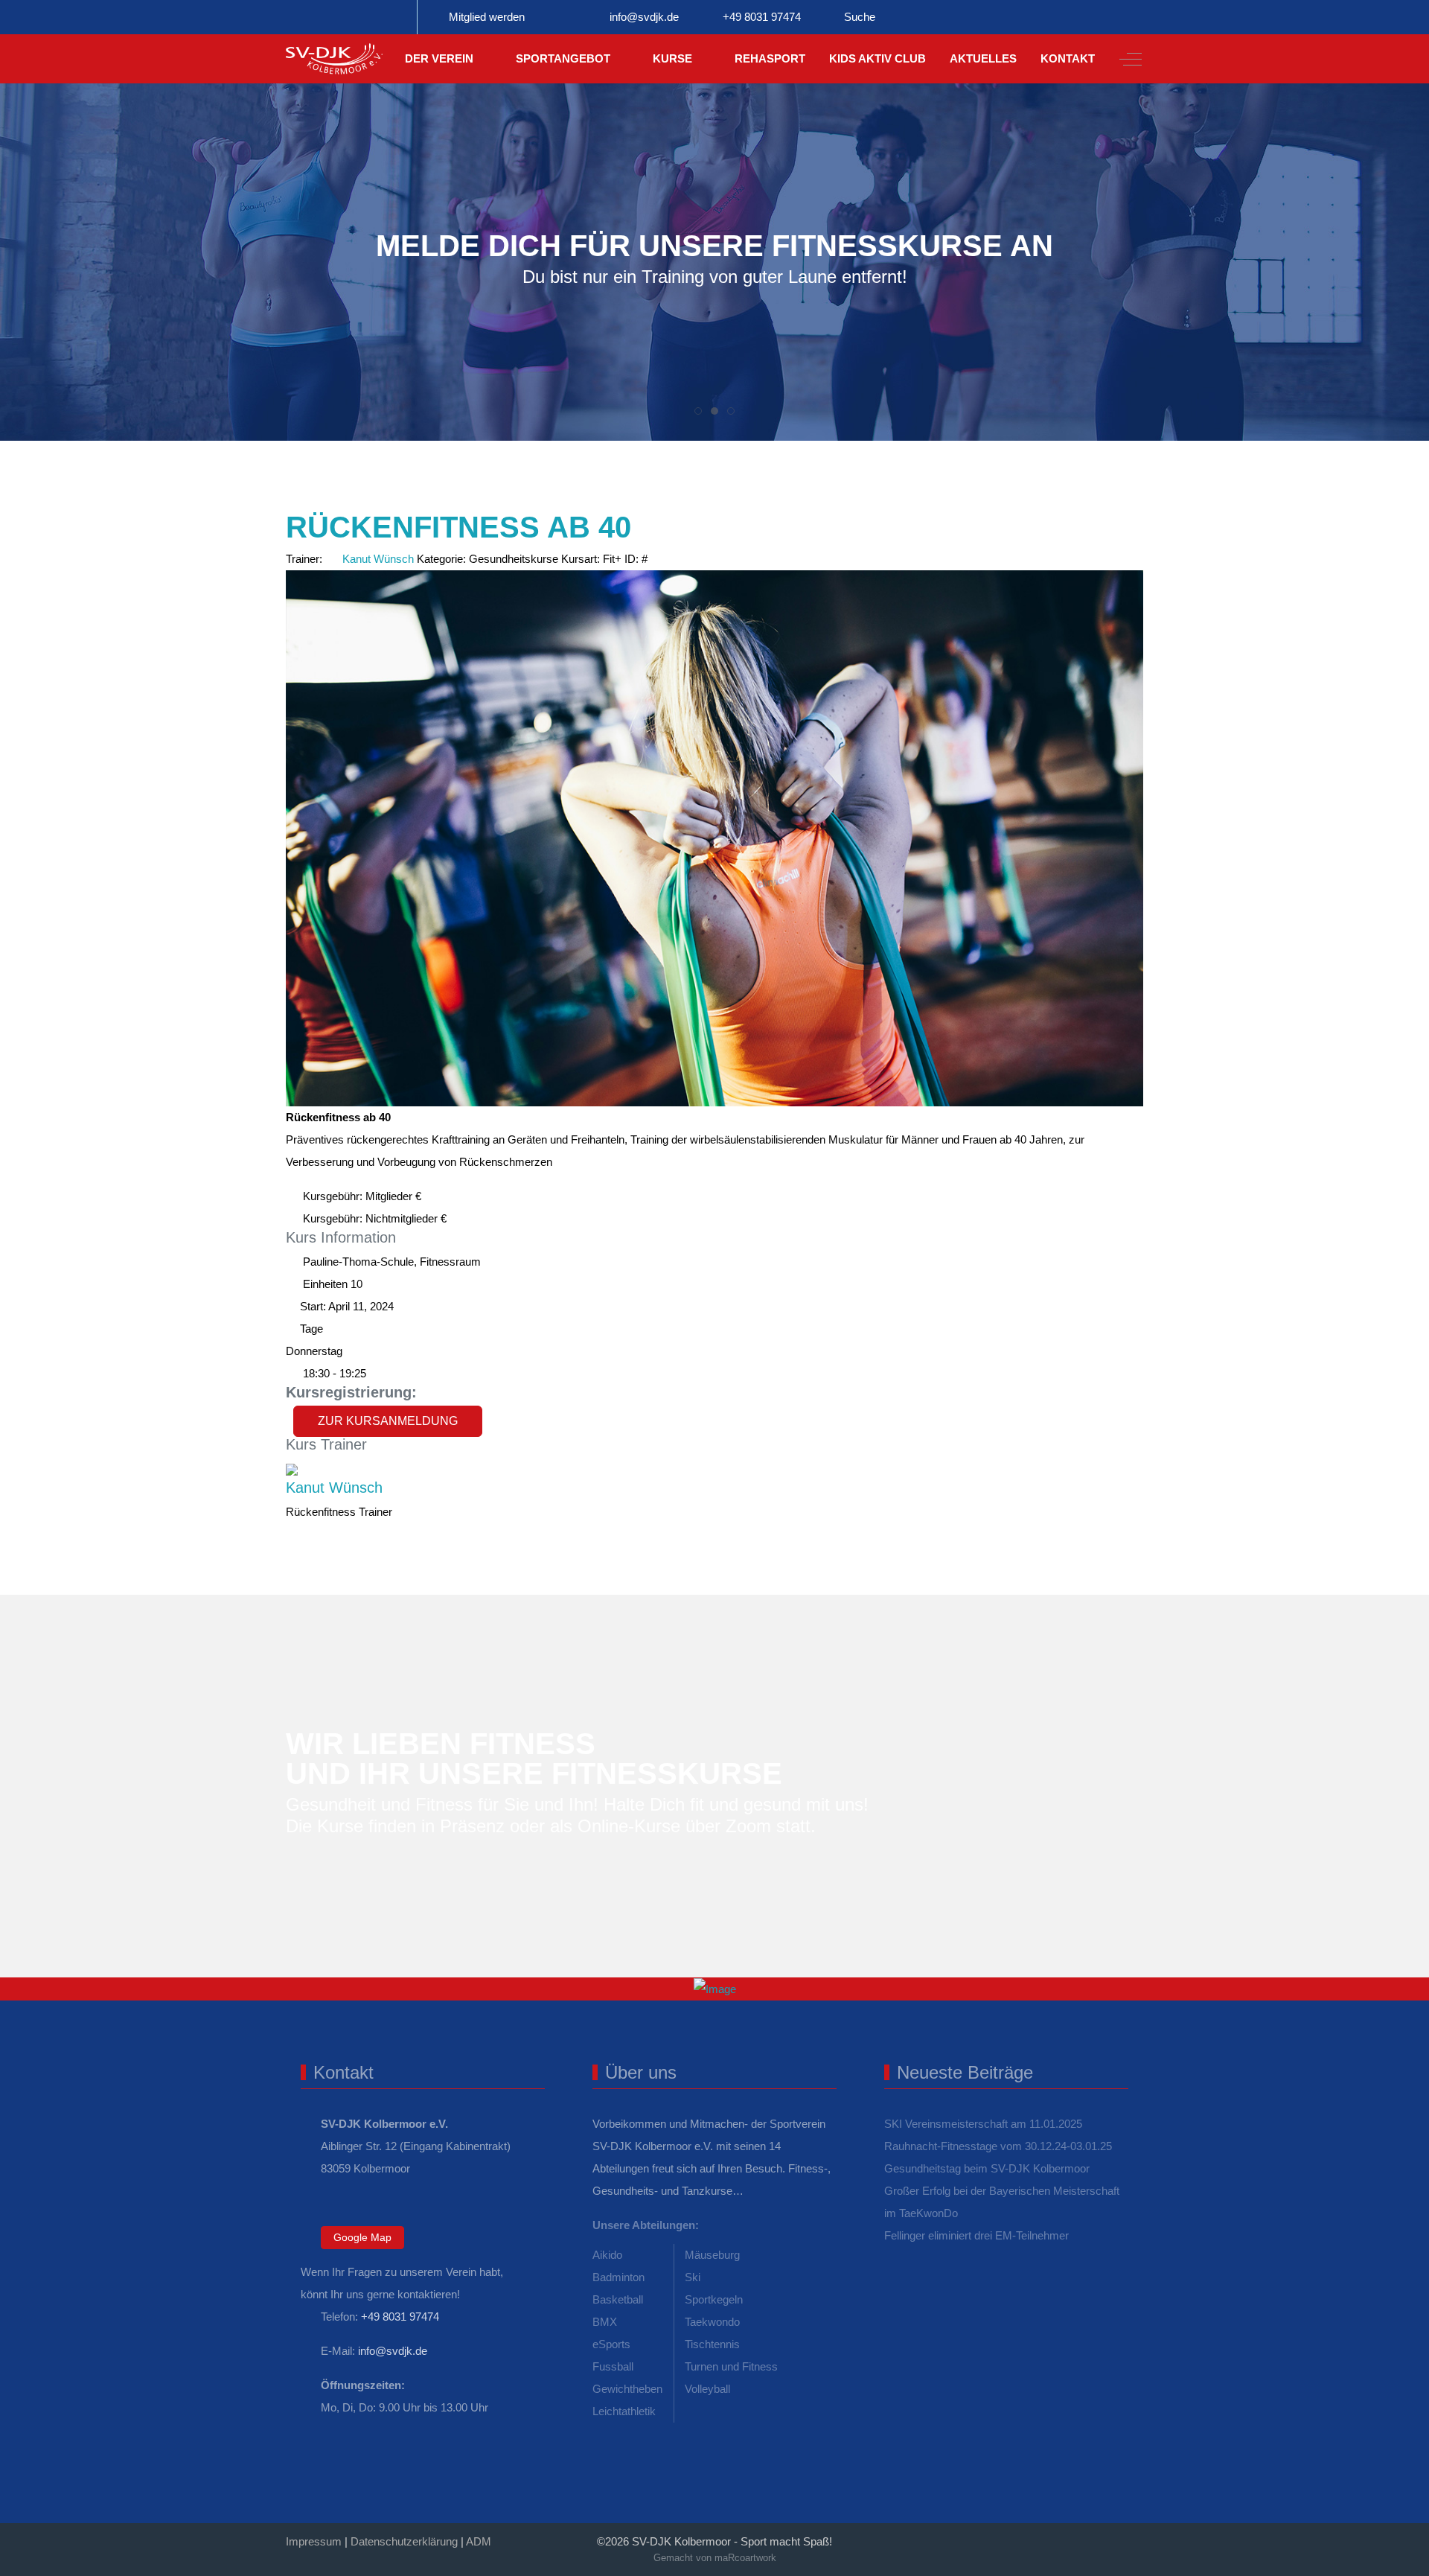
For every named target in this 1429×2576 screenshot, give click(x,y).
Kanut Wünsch (378, 559)
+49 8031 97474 (762, 17)
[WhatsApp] (972, 2536)
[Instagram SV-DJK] (352, 17)
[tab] (698, 411)
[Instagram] (1070, 2536)
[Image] (714, 1989)
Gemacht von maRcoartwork (715, 2558)
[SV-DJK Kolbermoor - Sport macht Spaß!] (334, 59)
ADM (479, 2541)
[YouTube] (1136, 2536)
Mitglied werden (487, 17)
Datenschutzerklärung (404, 2541)
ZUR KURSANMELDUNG (388, 1421)
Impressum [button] (314, 2541)
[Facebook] (1005, 2536)
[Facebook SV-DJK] (308, 17)
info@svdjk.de (644, 17)
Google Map (362, 2237)
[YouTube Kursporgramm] (395, 17)
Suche (860, 17)
